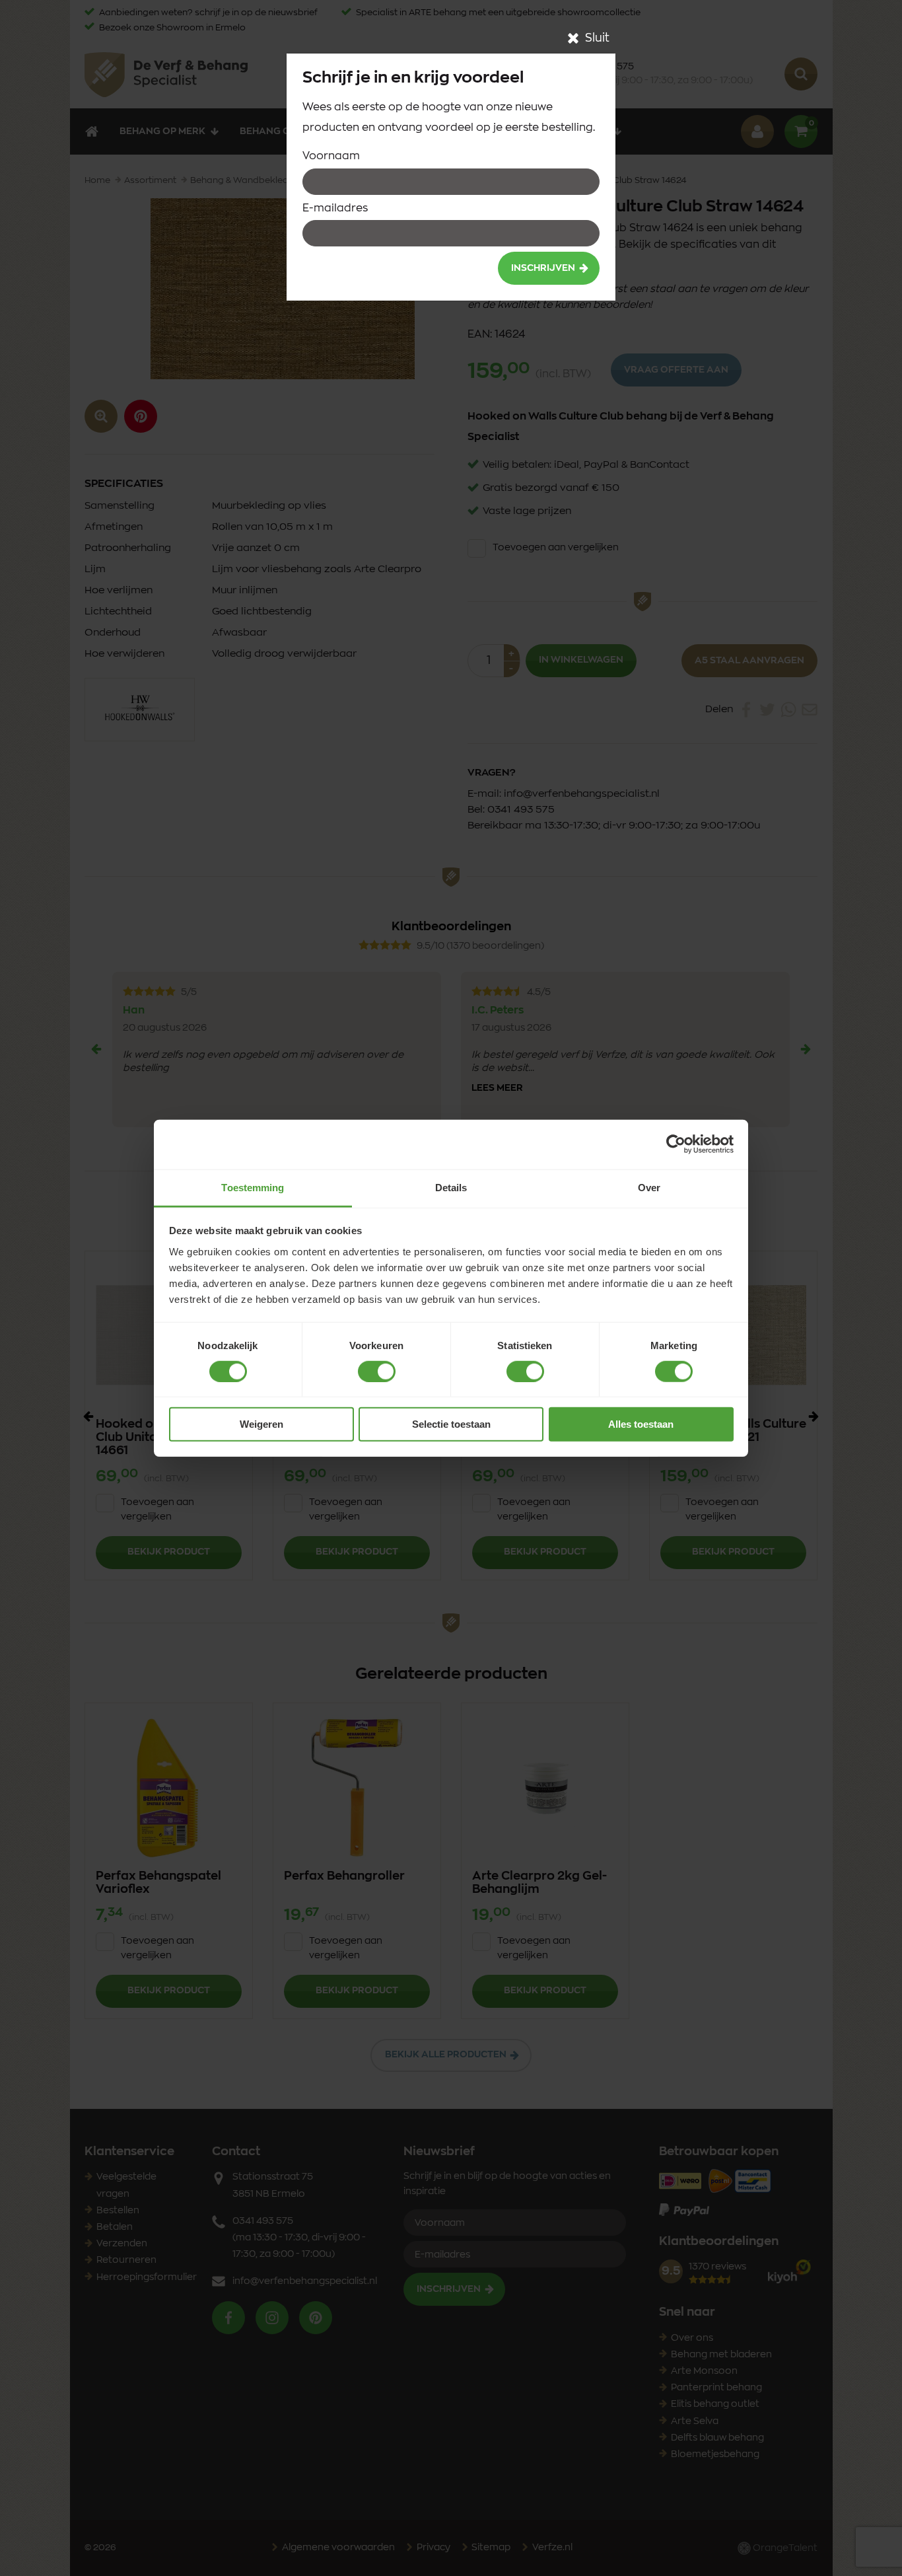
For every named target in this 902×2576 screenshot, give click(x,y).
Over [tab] (649, 1187)
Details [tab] (451, 1187)
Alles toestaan (641, 1424)
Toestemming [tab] (253, 1187)
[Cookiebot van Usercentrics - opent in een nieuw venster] (676, 1144)
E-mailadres (335, 208)
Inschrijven (543, 268)
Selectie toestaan (451, 1424)
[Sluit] (573, 38)
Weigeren (261, 1424)
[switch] (377, 1372)
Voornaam (331, 156)
